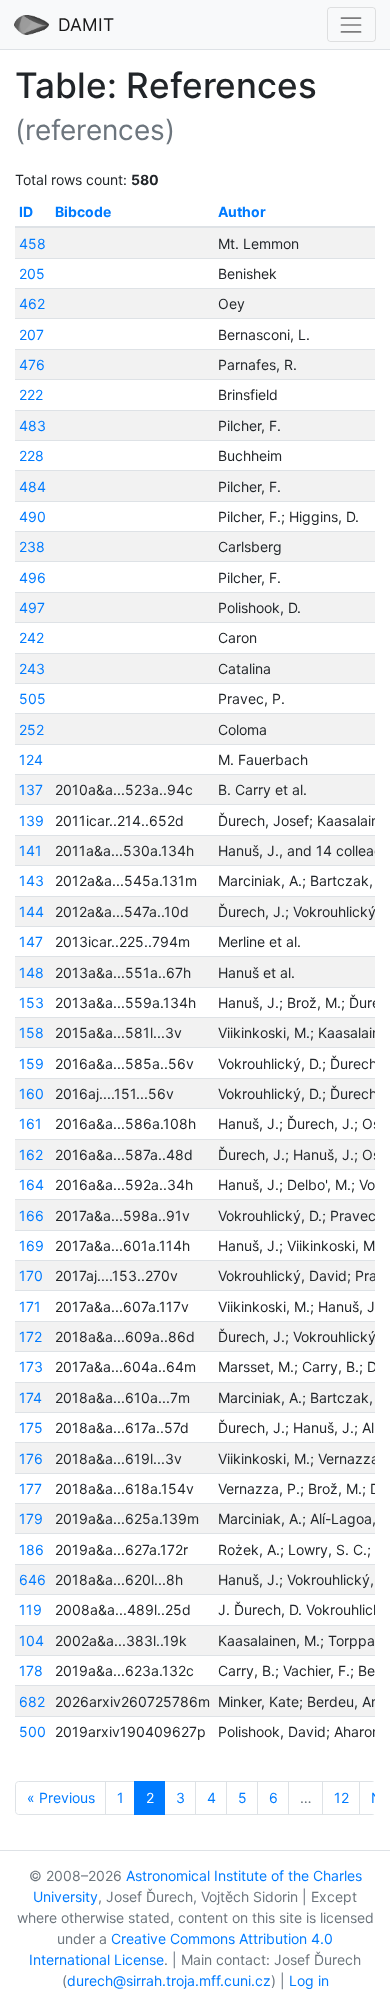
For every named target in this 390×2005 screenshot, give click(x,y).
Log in (309, 1980)
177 (30, 1488)
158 (31, 1032)
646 (32, 1579)
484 (32, 486)
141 (30, 850)
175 (31, 1427)
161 (30, 1123)
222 (31, 394)
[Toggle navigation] (351, 24)
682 (32, 1701)
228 (31, 455)
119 (30, 1609)
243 (32, 668)
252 (31, 729)
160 (31, 1093)
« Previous (61, 1797)
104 (31, 1640)
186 (31, 1549)
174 (30, 1397)
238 (32, 546)
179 (31, 1518)
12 (341, 1797)
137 (31, 789)
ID (26, 211)
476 (32, 364)
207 (31, 334)
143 (31, 880)
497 (32, 607)
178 (31, 1670)
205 (32, 273)
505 (32, 698)
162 (31, 1154)
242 (31, 637)
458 (32, 243)
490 (32, 516)
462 (32, 303)
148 (31, 972)
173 (31, 1366)
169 (31, 1245)
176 (31, 1458)
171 (30, 1306)
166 (31, 1215)
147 (31, 941)
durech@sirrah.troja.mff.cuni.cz (169, 1980)
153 (31, 1002)
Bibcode (83, 211)
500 (32, 1731)
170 (31, 1275)
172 (30, 1336)
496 (32, 577)
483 (32, 425)
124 (31, 759)
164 (31, 1184)
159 (31, 1063)
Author (242, 211)
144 (31, 911)
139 (31, 820)
